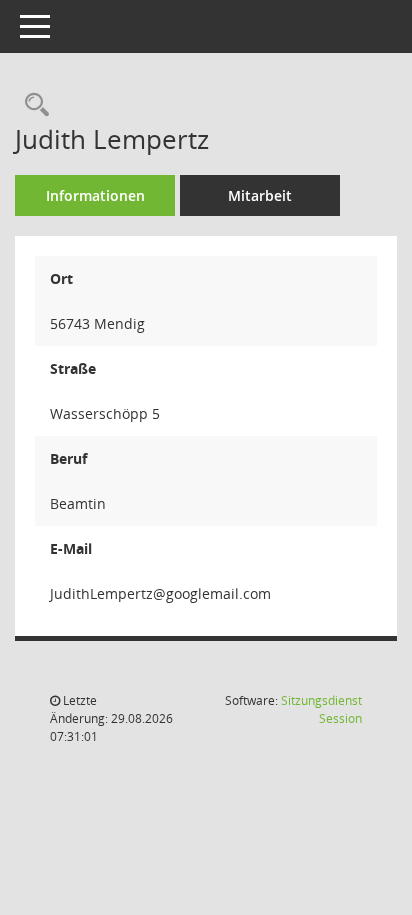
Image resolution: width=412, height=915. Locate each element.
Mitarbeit (260, 195)
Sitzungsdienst (321, 709)
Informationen (95, 195)
